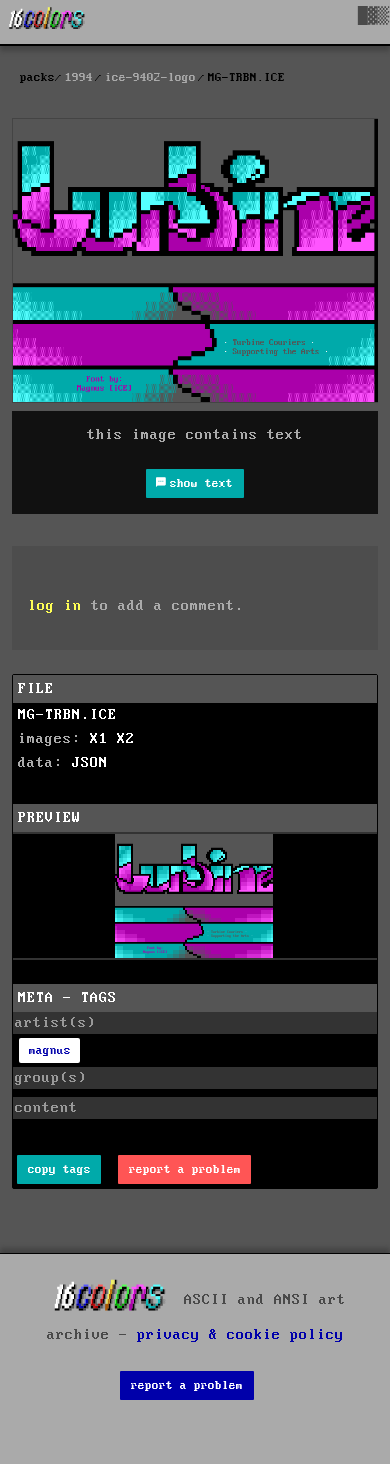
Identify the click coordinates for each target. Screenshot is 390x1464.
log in (55, 606)
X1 (99, 739)
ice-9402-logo (150, 77)
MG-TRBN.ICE (67, 715)
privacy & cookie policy (240, 1335)
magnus (50, 1050)
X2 (126, 739)
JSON (90, 763)
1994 (79, 77)
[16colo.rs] (47, 22)
